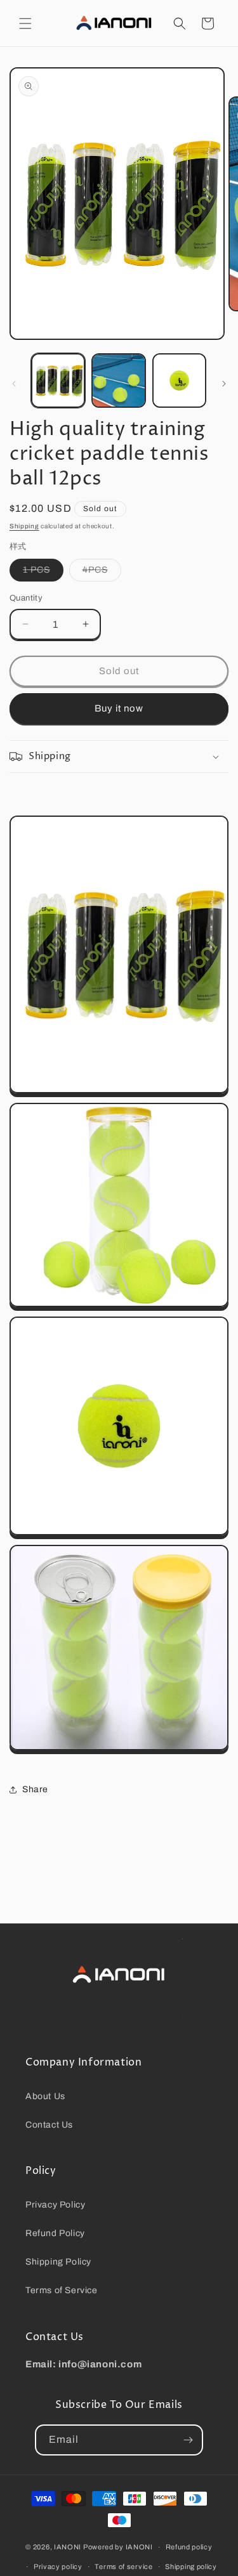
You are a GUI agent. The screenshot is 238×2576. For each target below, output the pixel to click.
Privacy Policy (55, 2205)
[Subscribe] (188, 2440)
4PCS (102, 573)
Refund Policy (55, 2233)
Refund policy (189, 2547)
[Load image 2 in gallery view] (118, 380)
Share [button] (35, 1789)
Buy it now (119, 708)
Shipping (24, 526)
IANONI (68, 2547)
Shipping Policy (58, 2262)
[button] (25, 23)
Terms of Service (62, 2290)
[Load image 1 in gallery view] (58, 380)
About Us (45, 2096)
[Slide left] (14, 384)
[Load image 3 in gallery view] (179, 380)
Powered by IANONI (118, 2547)
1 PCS (43, 573)
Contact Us (49, 2125)
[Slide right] (224, 384)
